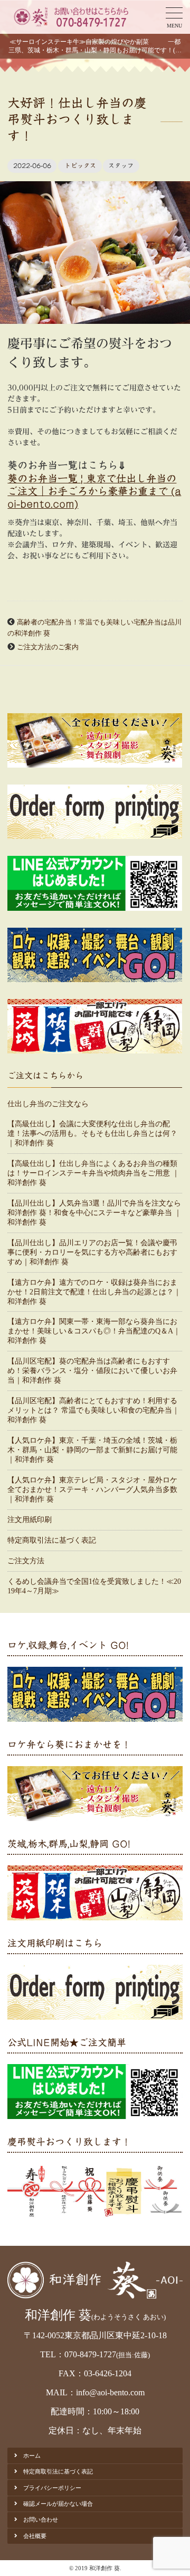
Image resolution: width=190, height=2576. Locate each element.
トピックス (80, 165)
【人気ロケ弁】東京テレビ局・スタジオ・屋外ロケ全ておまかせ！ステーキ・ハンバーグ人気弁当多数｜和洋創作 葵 (92, 1490)
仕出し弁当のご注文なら (48, 1104)
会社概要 (35, 2536)
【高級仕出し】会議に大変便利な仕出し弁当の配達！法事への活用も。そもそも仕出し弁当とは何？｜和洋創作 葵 (92, 1133)
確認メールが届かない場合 (58, 2504)
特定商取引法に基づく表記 (52, 1540)
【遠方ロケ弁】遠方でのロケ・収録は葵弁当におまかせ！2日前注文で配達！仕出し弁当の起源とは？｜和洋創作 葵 (94, 1292)
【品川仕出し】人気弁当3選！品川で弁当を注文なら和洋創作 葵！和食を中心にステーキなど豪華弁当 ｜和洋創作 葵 (94, 1213)
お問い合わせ (41, 2519)
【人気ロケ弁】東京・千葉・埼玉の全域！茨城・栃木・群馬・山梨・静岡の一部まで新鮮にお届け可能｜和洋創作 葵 (92, 1450)
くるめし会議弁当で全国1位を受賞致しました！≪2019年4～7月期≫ (94, 1586)
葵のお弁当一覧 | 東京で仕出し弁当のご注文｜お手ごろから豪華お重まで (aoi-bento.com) (94, 491)
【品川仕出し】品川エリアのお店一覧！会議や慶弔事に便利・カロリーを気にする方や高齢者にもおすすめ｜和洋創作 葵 (92, 1252)
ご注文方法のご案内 (48, 647)
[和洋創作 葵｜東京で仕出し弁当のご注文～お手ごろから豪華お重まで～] (70, 17)
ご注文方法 (26, 1561)
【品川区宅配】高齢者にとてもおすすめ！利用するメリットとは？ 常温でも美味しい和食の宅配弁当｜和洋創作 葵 (93, 1410)
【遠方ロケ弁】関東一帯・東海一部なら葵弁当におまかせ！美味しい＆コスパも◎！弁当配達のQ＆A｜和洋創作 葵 (94, 1331)
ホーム (32, 2456)
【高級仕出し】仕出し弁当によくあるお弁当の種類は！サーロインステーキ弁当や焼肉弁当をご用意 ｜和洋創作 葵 (93, 1173)
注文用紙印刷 (30, 1520)
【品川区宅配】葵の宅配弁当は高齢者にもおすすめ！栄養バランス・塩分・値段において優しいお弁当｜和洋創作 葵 (92, 1371)
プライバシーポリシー (52, 2488)
